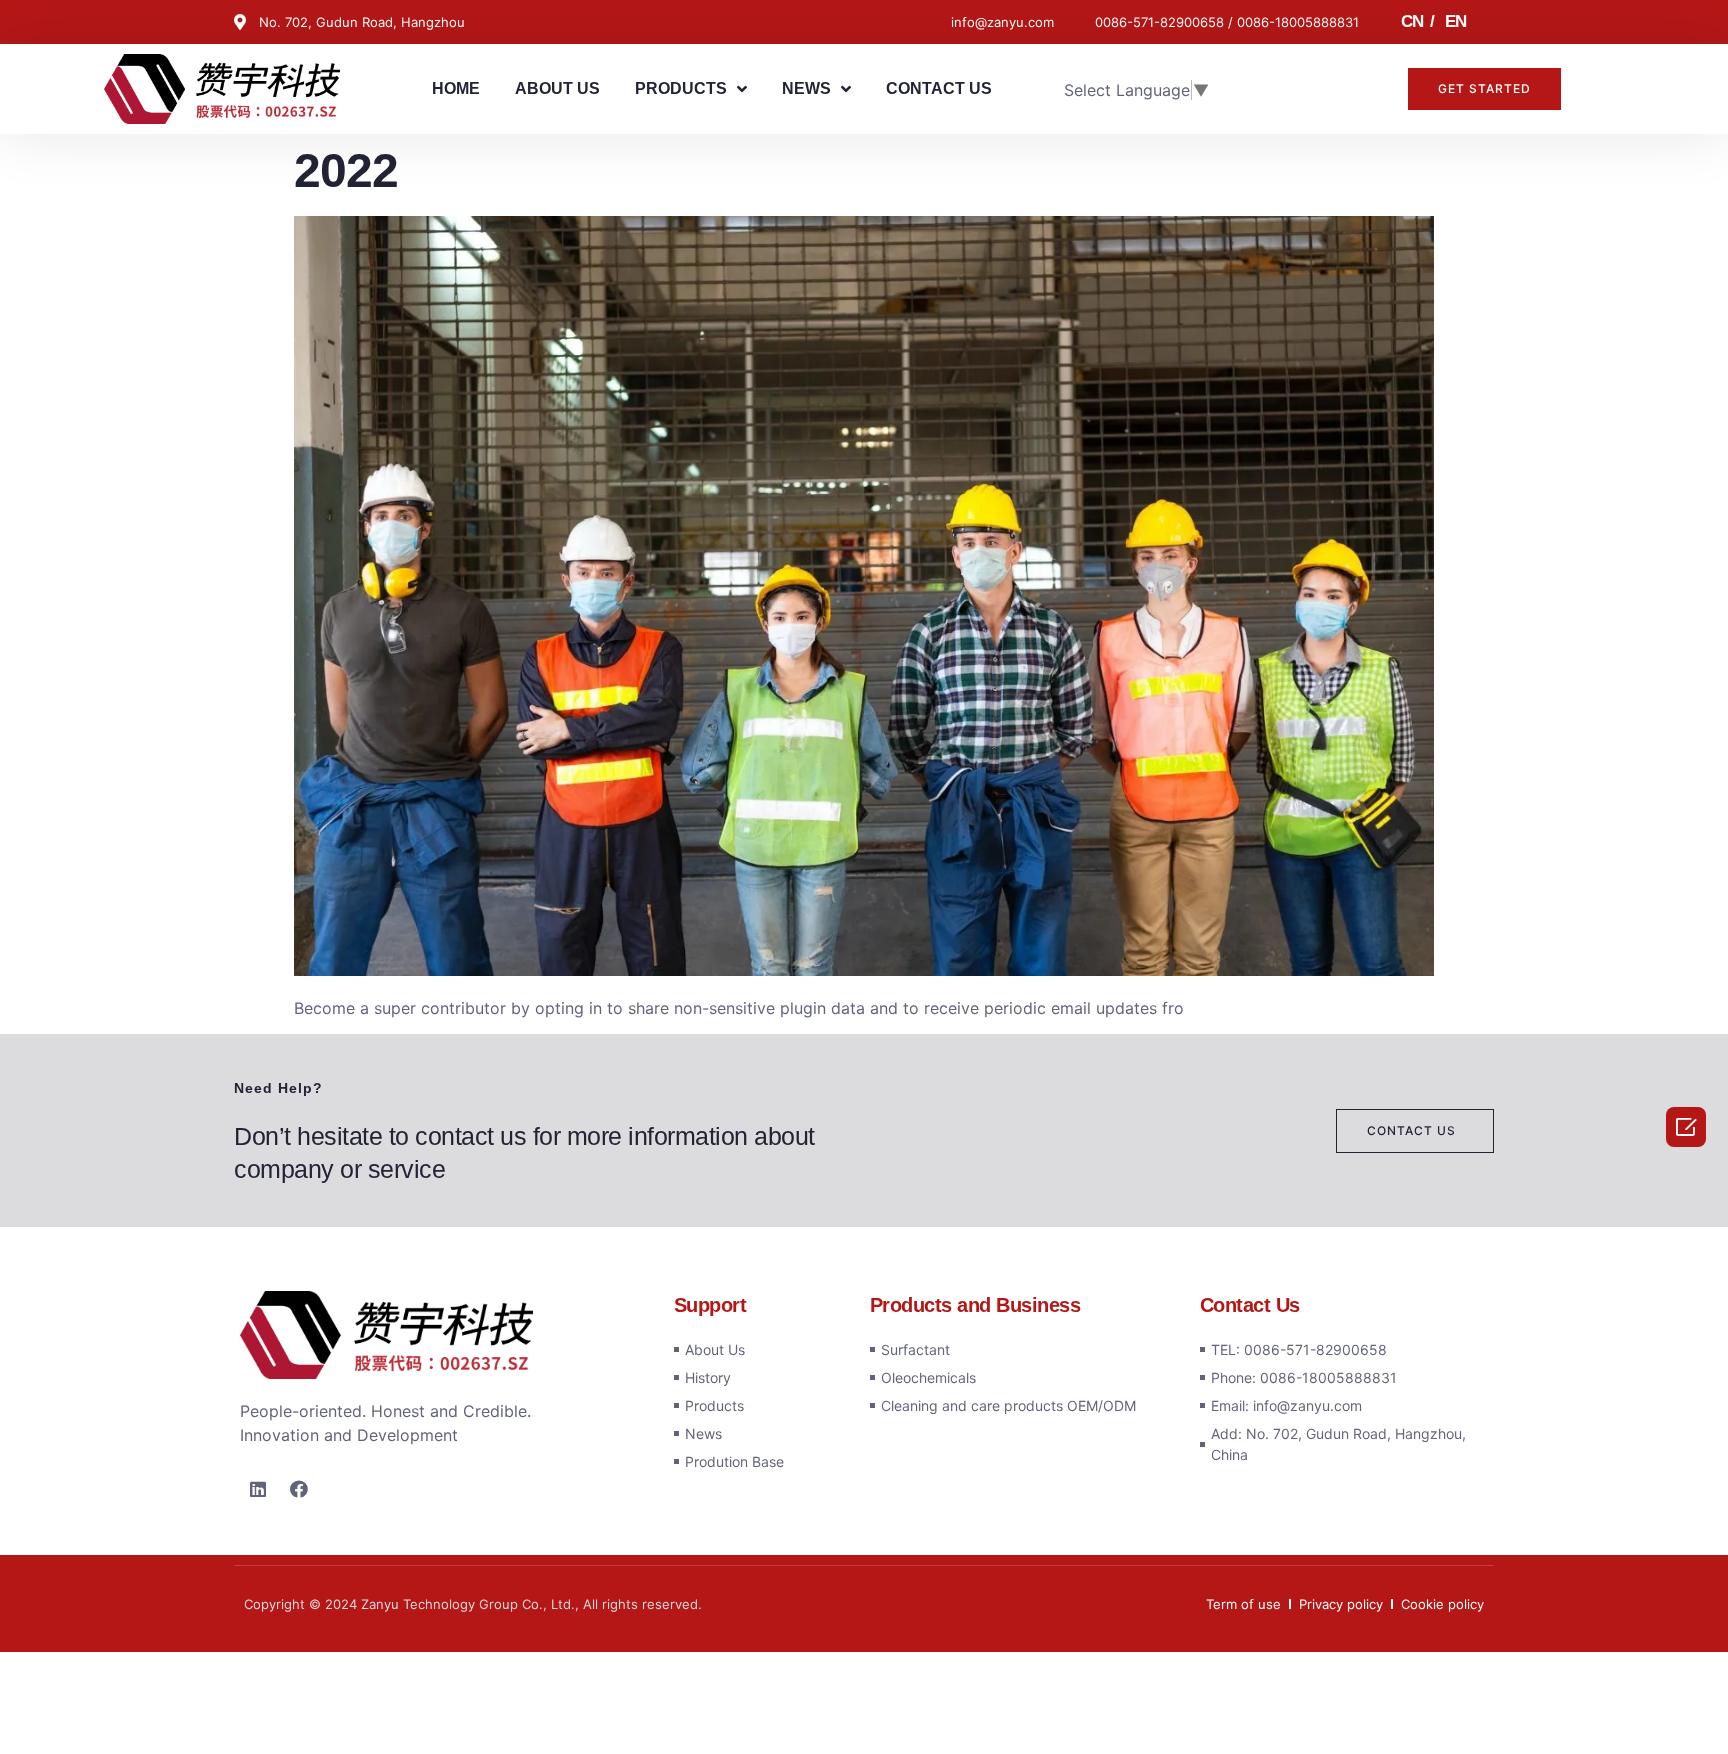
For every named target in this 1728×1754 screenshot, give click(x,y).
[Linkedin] (258, 1489)
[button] (1484, 89)
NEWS (806, 88)
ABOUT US (557, 88)
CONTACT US (939, 88)
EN (1455, 21)
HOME (456, 88)
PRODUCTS (681, 88)
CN (1411, 21)
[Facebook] (299, 1489)
